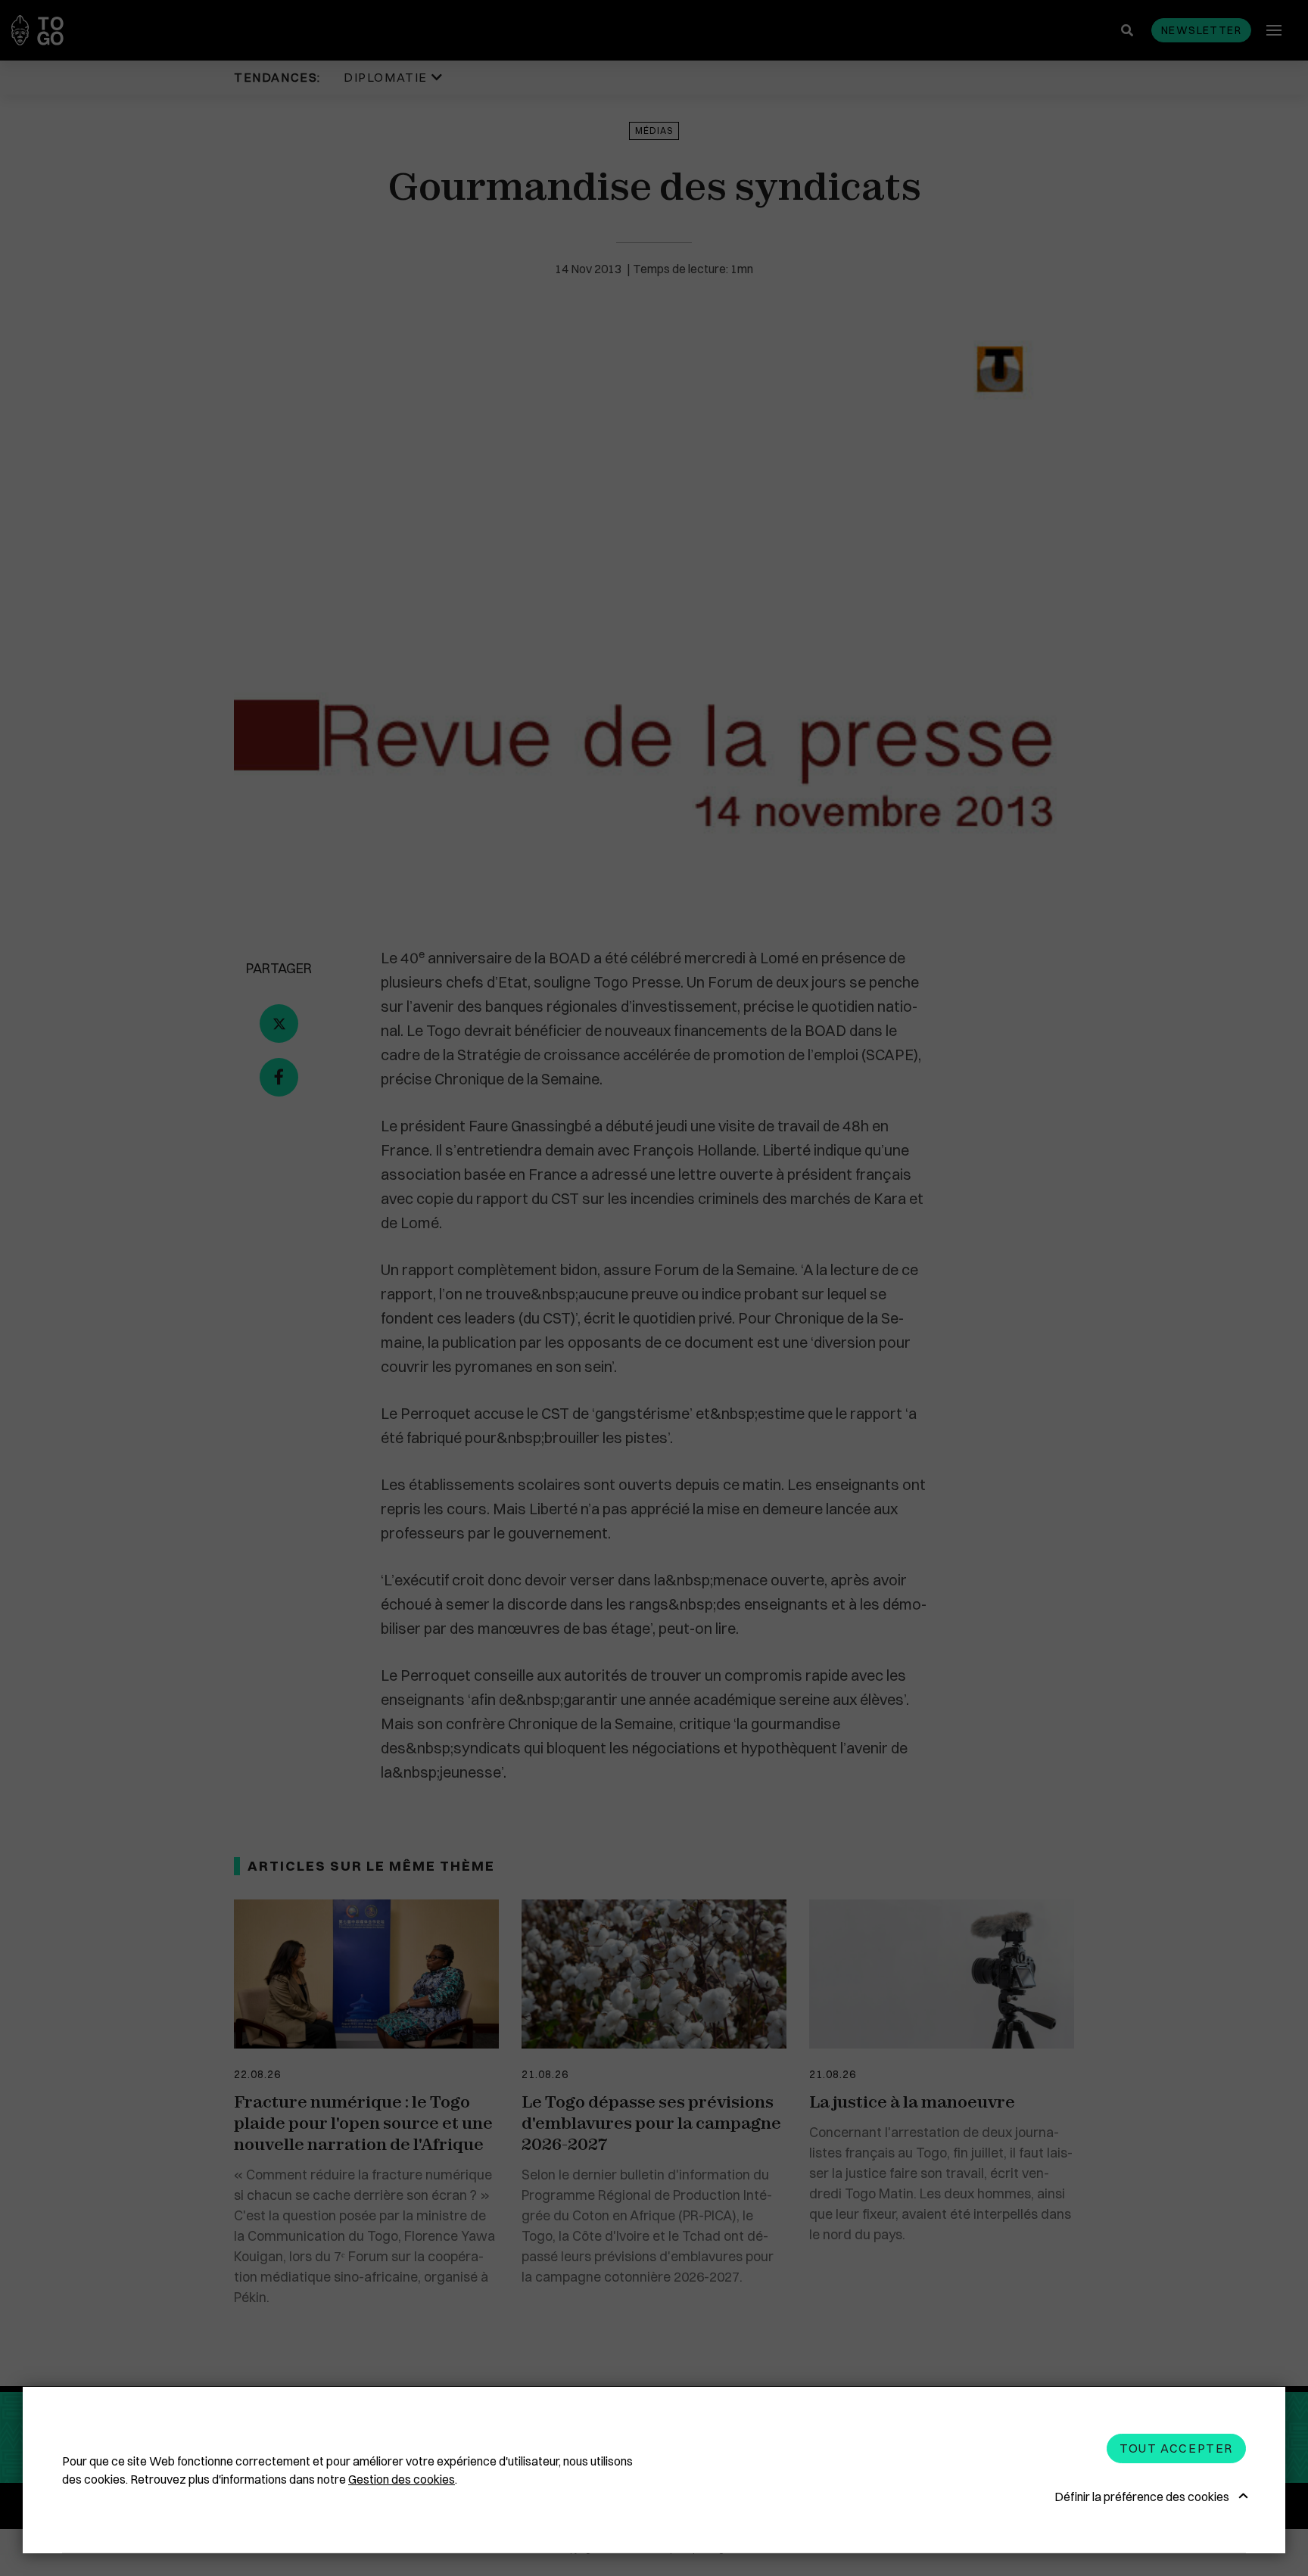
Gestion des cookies (402, 2479)
